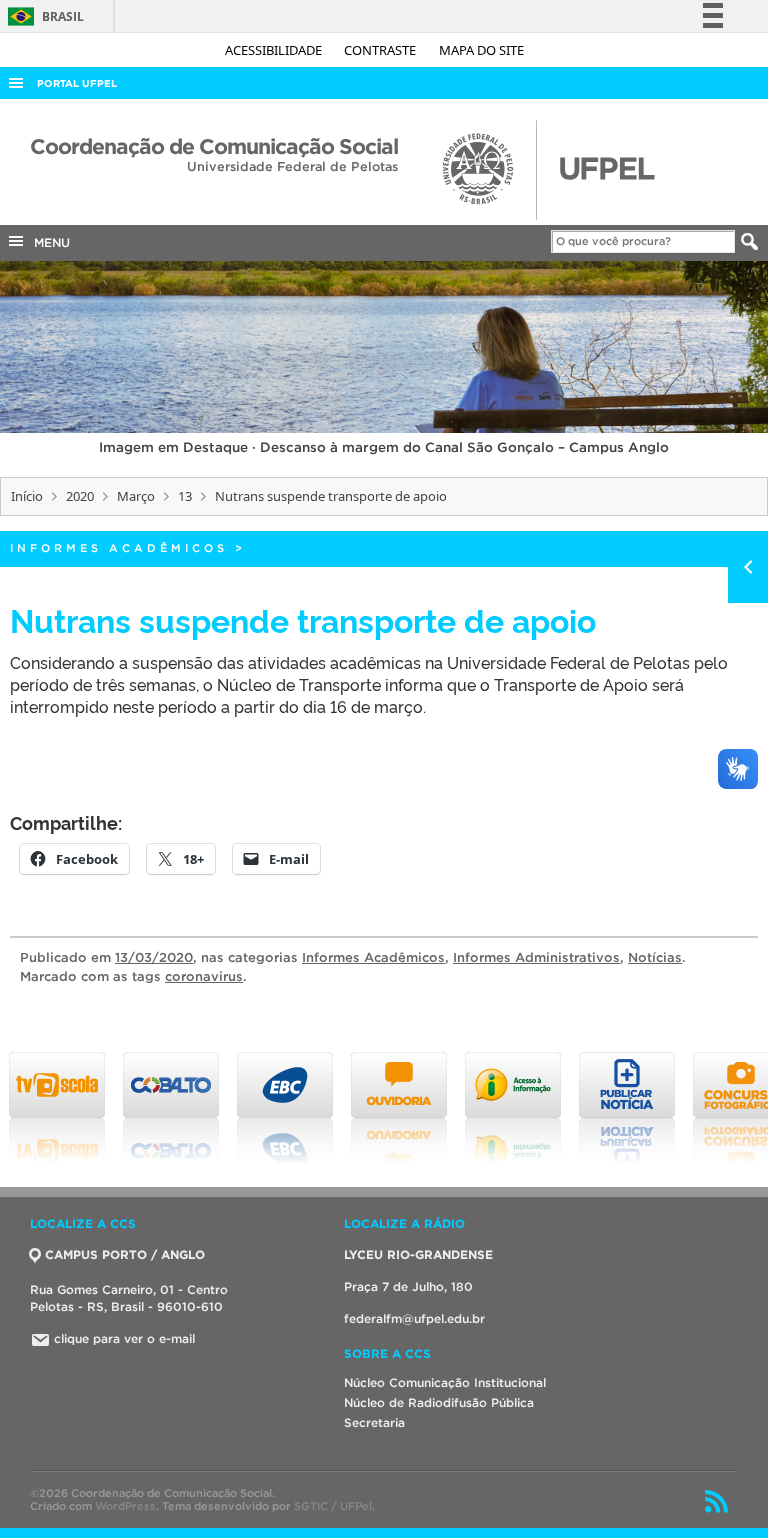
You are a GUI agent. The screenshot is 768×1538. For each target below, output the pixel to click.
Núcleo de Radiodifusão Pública (439, 1402)
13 (185, 496)
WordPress (125, 1506)
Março (136, 496)
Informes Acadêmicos (119, 548)
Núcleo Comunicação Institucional (445, 1382)
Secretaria (374, 1422)
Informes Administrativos (536, 957)
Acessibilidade (275, 50)
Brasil (42, 16)
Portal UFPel (77, 83)
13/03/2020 (154, 957)
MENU (48, 242)
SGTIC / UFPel (333, 1506)
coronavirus (204, 976)
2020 (80, 496)
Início (27, 496)
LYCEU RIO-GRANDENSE (418, 1254)
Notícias (655, 957)
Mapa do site (481, 50)
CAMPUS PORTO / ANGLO (125, 1254)
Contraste (381, 50)
